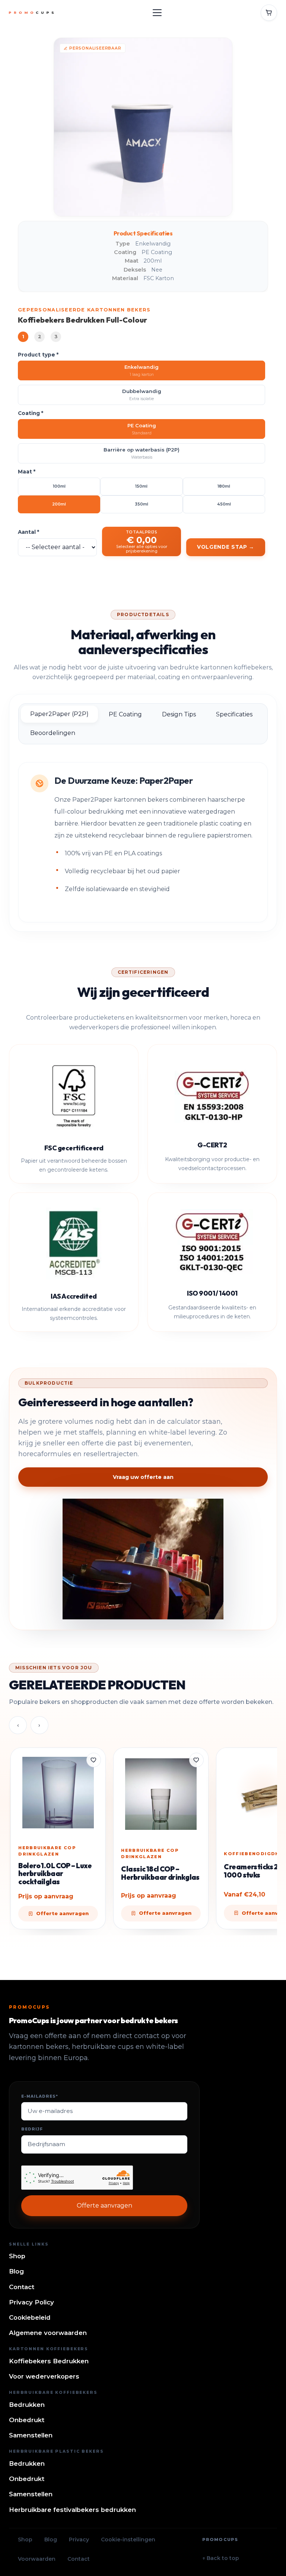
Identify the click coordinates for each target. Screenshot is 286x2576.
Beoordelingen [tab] (53, 733)
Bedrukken (27, 2405)
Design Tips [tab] (179, 714)
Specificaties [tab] (234, 714)
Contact (22, 2287)
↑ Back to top (221, 2558)
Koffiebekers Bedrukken (49, 2361)
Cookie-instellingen (128, 2539)
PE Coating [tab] (125, 714)
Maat (27, 472)
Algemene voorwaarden (48, 2333)
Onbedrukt (27, 2420)
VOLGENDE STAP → (226, 547)
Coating (31, 413)
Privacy (79, 2539)
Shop (17, 2256)
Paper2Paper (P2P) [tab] (59, 714)
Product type (38, 355)
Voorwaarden (37, 2559)
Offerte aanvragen (104, 2206)
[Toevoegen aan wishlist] (94, 1760)
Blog (16, 2271)
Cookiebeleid (30, 2317)
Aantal (28, 532)
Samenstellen (31, 2435)
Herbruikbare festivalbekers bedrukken (72, 2510)
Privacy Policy (31, 2302)
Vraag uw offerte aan (143, 1477)
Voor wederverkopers (44, 2376)
